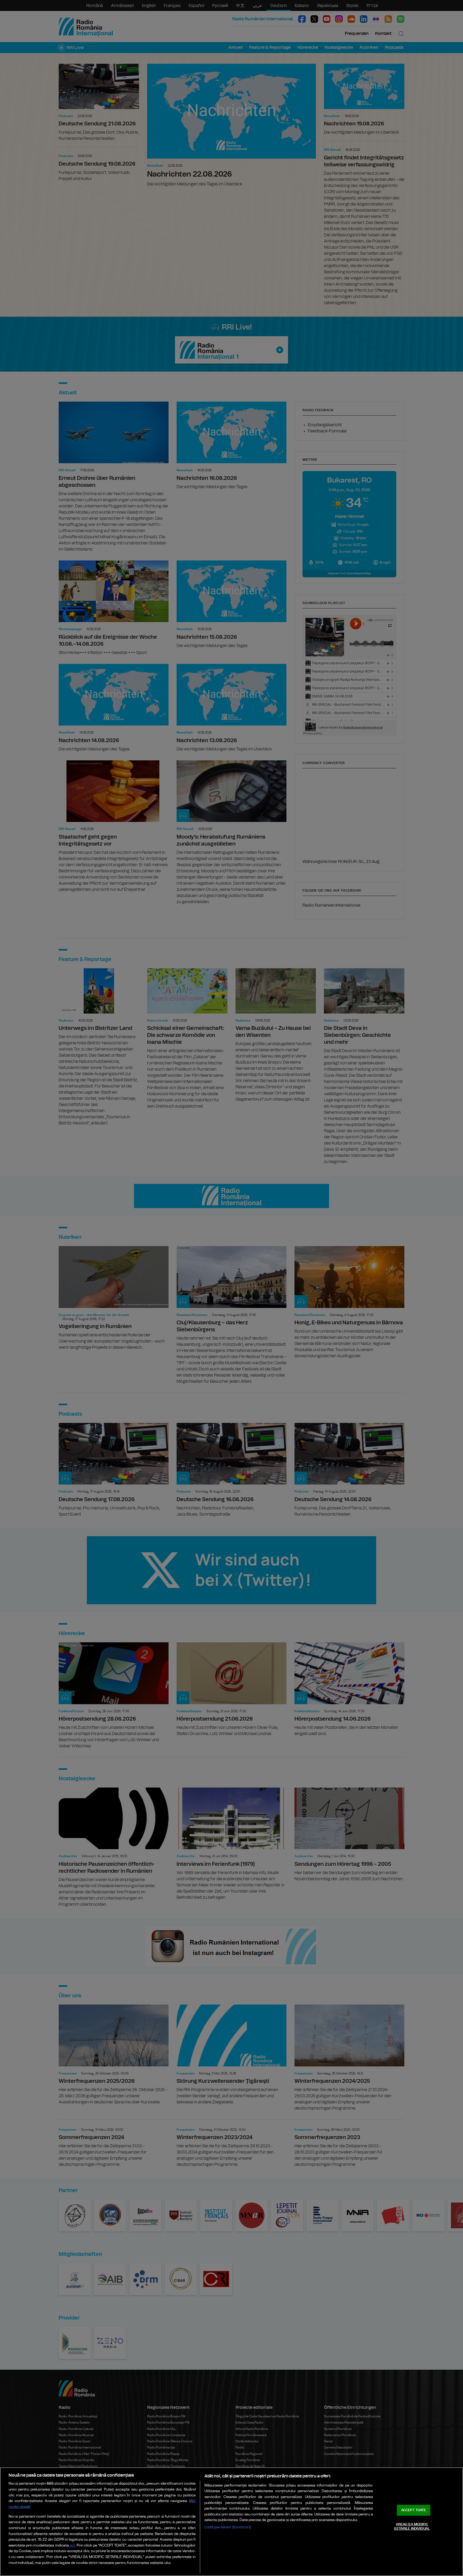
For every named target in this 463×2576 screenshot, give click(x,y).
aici (72, 2546)
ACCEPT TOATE (414, 2510)
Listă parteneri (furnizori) (228, 2527)
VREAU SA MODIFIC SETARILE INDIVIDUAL (412, 2527)
